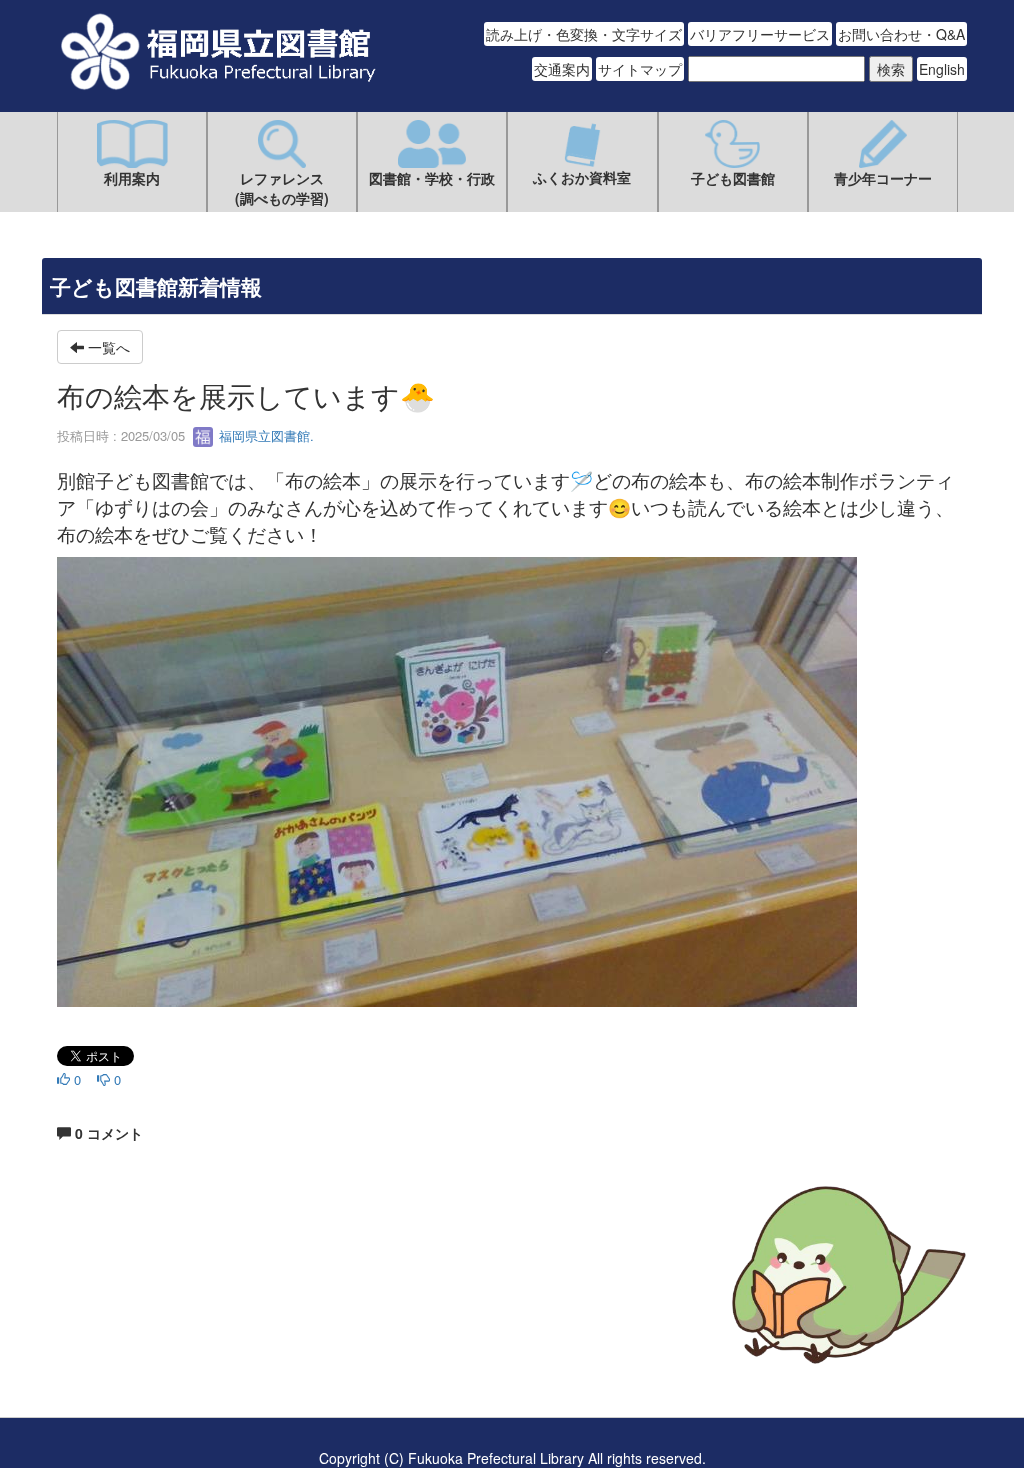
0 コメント (107, 1133)
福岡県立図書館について (134, 1335)
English (942, 69)
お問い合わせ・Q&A (901, 34)
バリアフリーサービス (760, 34)
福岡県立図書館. (264, 435)
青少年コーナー (883, 178)
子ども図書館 (733, 178)
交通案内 (562, 69)
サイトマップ (640, 69)
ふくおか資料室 (582, 177)
